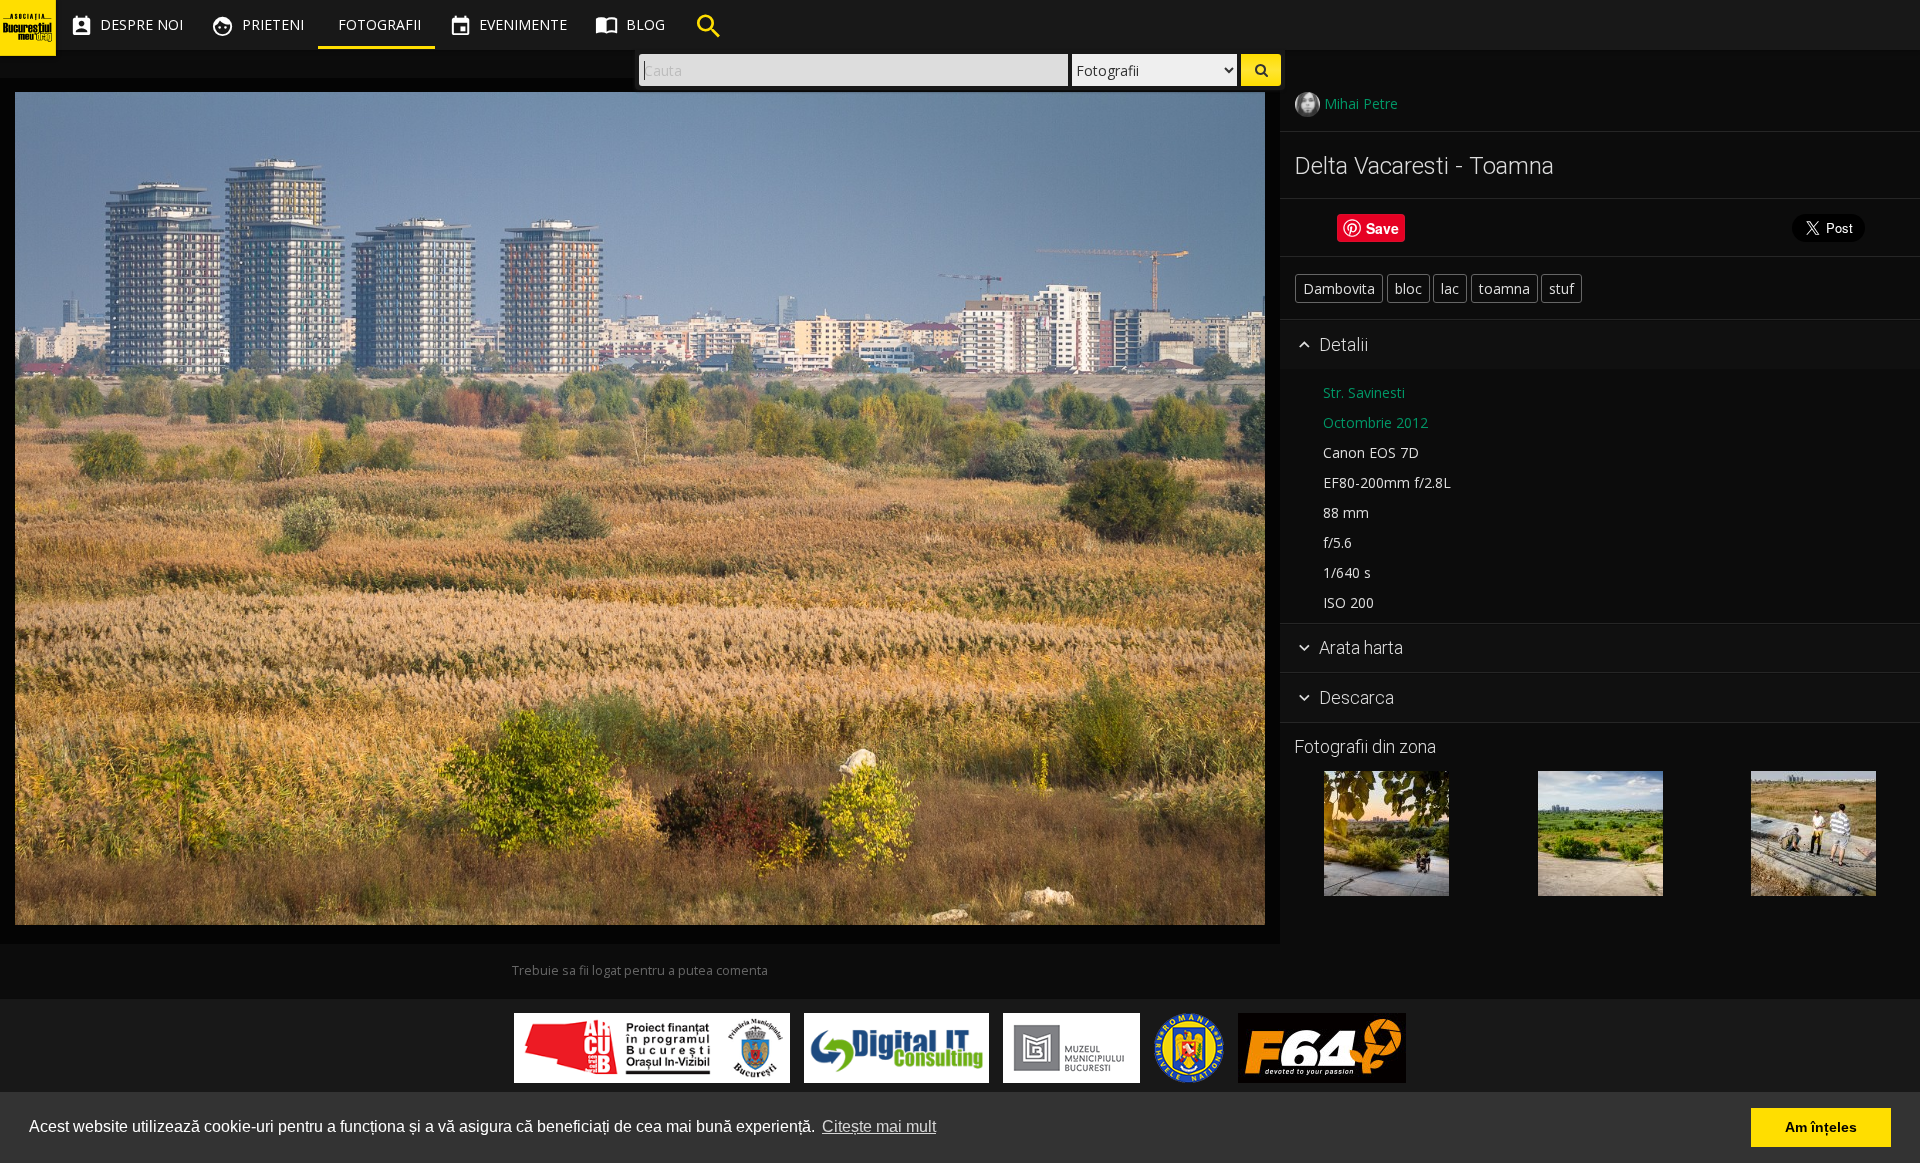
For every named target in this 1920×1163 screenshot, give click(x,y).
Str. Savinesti (1364, 392)
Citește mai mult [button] (879, 1126)
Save (1382, 228)
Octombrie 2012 (1375, 422)
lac (1450, 288)
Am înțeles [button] (1821, 1127)
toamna (1504, 288)
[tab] (1600, 345)
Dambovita (1339, 288)
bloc (1408, 288)
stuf (1561, 288)
